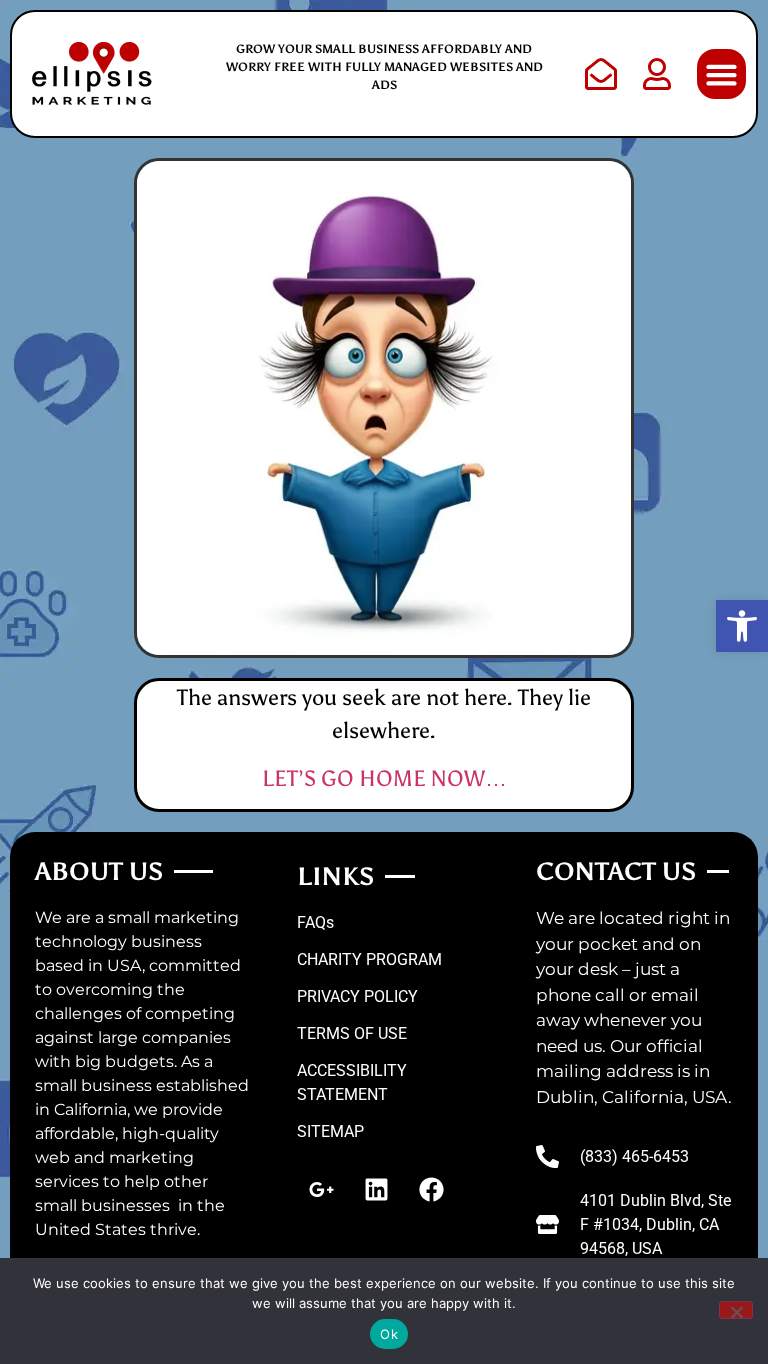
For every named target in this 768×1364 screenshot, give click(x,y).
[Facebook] (432, 1189)
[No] (736, 1310)
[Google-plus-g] (322, 1189)
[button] (742, 626)
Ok (389, 1334)
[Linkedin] (377, 1189)
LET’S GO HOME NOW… (384, 778)
